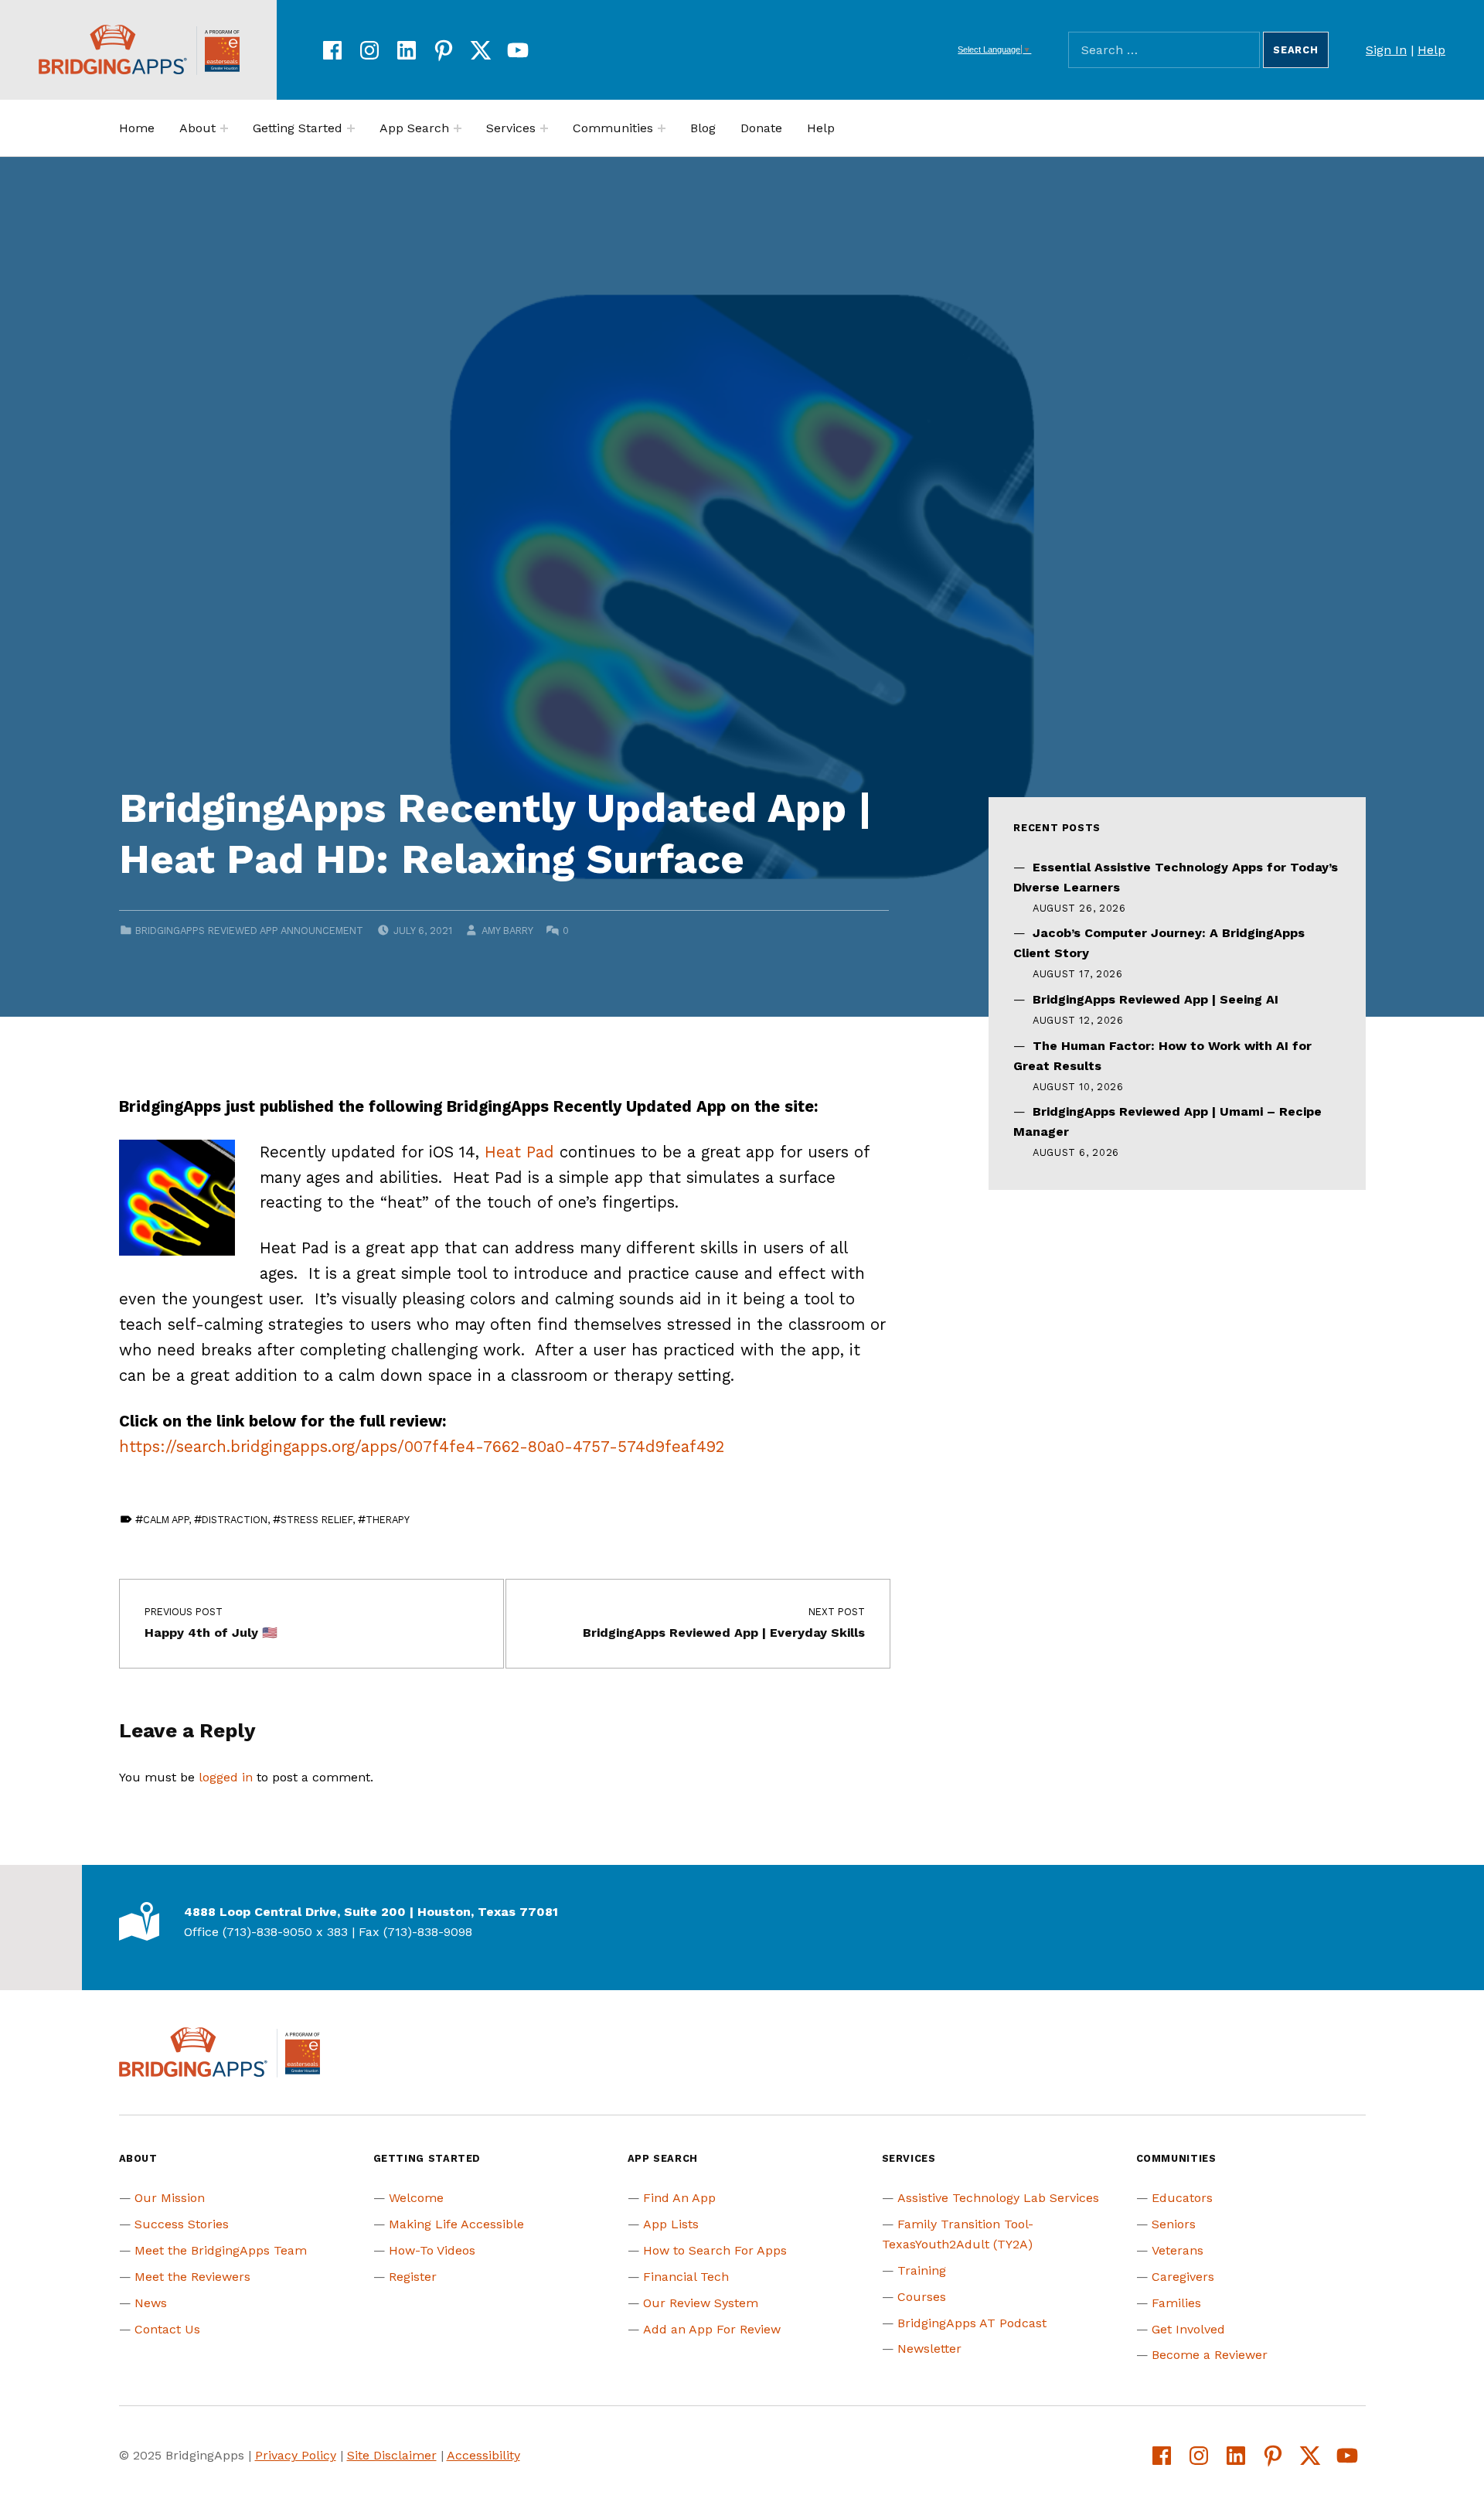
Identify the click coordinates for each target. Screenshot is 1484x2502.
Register (413, 2277)
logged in (226, 1777)
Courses (922, 2297)
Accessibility (483, 2455)
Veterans (1178, 2250)
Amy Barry (507, 931)
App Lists (671, 2224)
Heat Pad (519, 1152)
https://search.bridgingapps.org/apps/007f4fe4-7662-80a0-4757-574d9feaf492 (422, 1447)
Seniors (1174, 2224)
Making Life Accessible (456, 2224)
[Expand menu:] (224, 128)
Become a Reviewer (1210, 2355)
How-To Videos (432, 2250)
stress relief (317, 1520)
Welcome (416, 2198)
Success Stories (182, 2224)
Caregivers (1183, 2277)
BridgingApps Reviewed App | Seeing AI (1156, 999)
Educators (1182, 2198)
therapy (388, 1520)
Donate (761, 128)
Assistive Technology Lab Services (998, 2198)
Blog (703, 128)
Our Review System (701, 2303)
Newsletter (929, 2349)
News (151, 2303)
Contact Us (167, 2329)
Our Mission (170, 2198)
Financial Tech (686, 2277)
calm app (166, 1520)
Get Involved (1188, 2329)
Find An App (679, 2198)
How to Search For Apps (715, 2250)
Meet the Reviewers (192, 2277)
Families (1176, 2303)
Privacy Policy (296, 2455)
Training (922, 2270)
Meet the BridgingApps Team (221, 2250)
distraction (235, 1520)
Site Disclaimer (392, 2455)
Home (137, 128)
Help (1431, 50)
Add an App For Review (712, 2329)
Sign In (1386, 50)
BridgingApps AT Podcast (972, 2323)
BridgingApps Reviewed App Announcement (249, 931)
